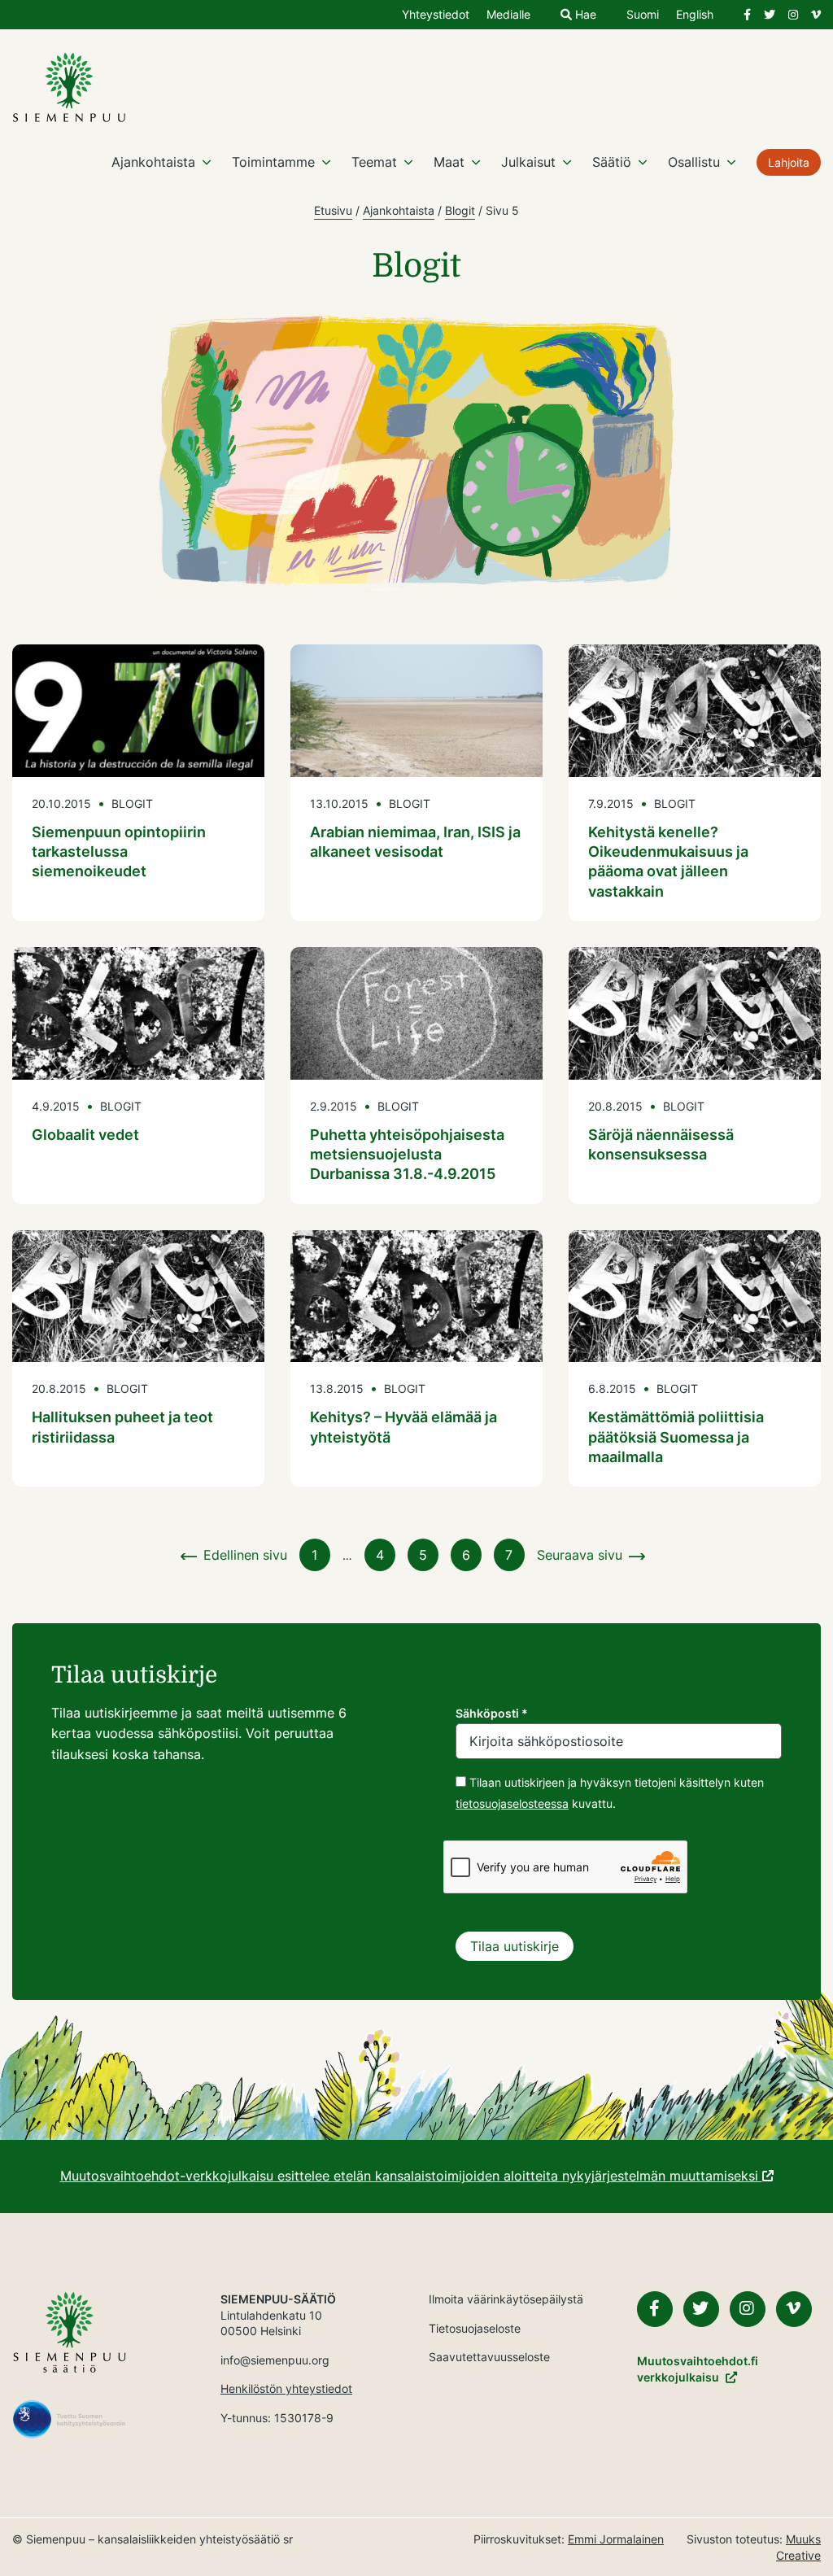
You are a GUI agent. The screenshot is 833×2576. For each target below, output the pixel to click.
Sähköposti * (492, 1713)
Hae (584, 15)
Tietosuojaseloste (475, 2328)
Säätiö (612, 162)
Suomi (643, 15)
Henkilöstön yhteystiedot (286, 2388)
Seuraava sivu (580, 1555)
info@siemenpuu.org (275, 2360)
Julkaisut (528, 162)
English (695, 15)
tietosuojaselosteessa (512, 1803)
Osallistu (694, 162)
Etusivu (333, 210)
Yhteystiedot (436, 15)
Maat (449, 162)
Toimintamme (273, 162)
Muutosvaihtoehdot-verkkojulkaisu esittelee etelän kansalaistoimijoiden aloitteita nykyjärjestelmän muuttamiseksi (411, 2176)
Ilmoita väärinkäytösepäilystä (506, 2299)
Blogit (460, 210)
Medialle (508, 15)
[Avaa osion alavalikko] (207, 162)
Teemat (374, 162)
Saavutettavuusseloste (489, 2357)
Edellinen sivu (245, 1555)
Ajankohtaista (153, 162)
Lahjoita (789, 162)
